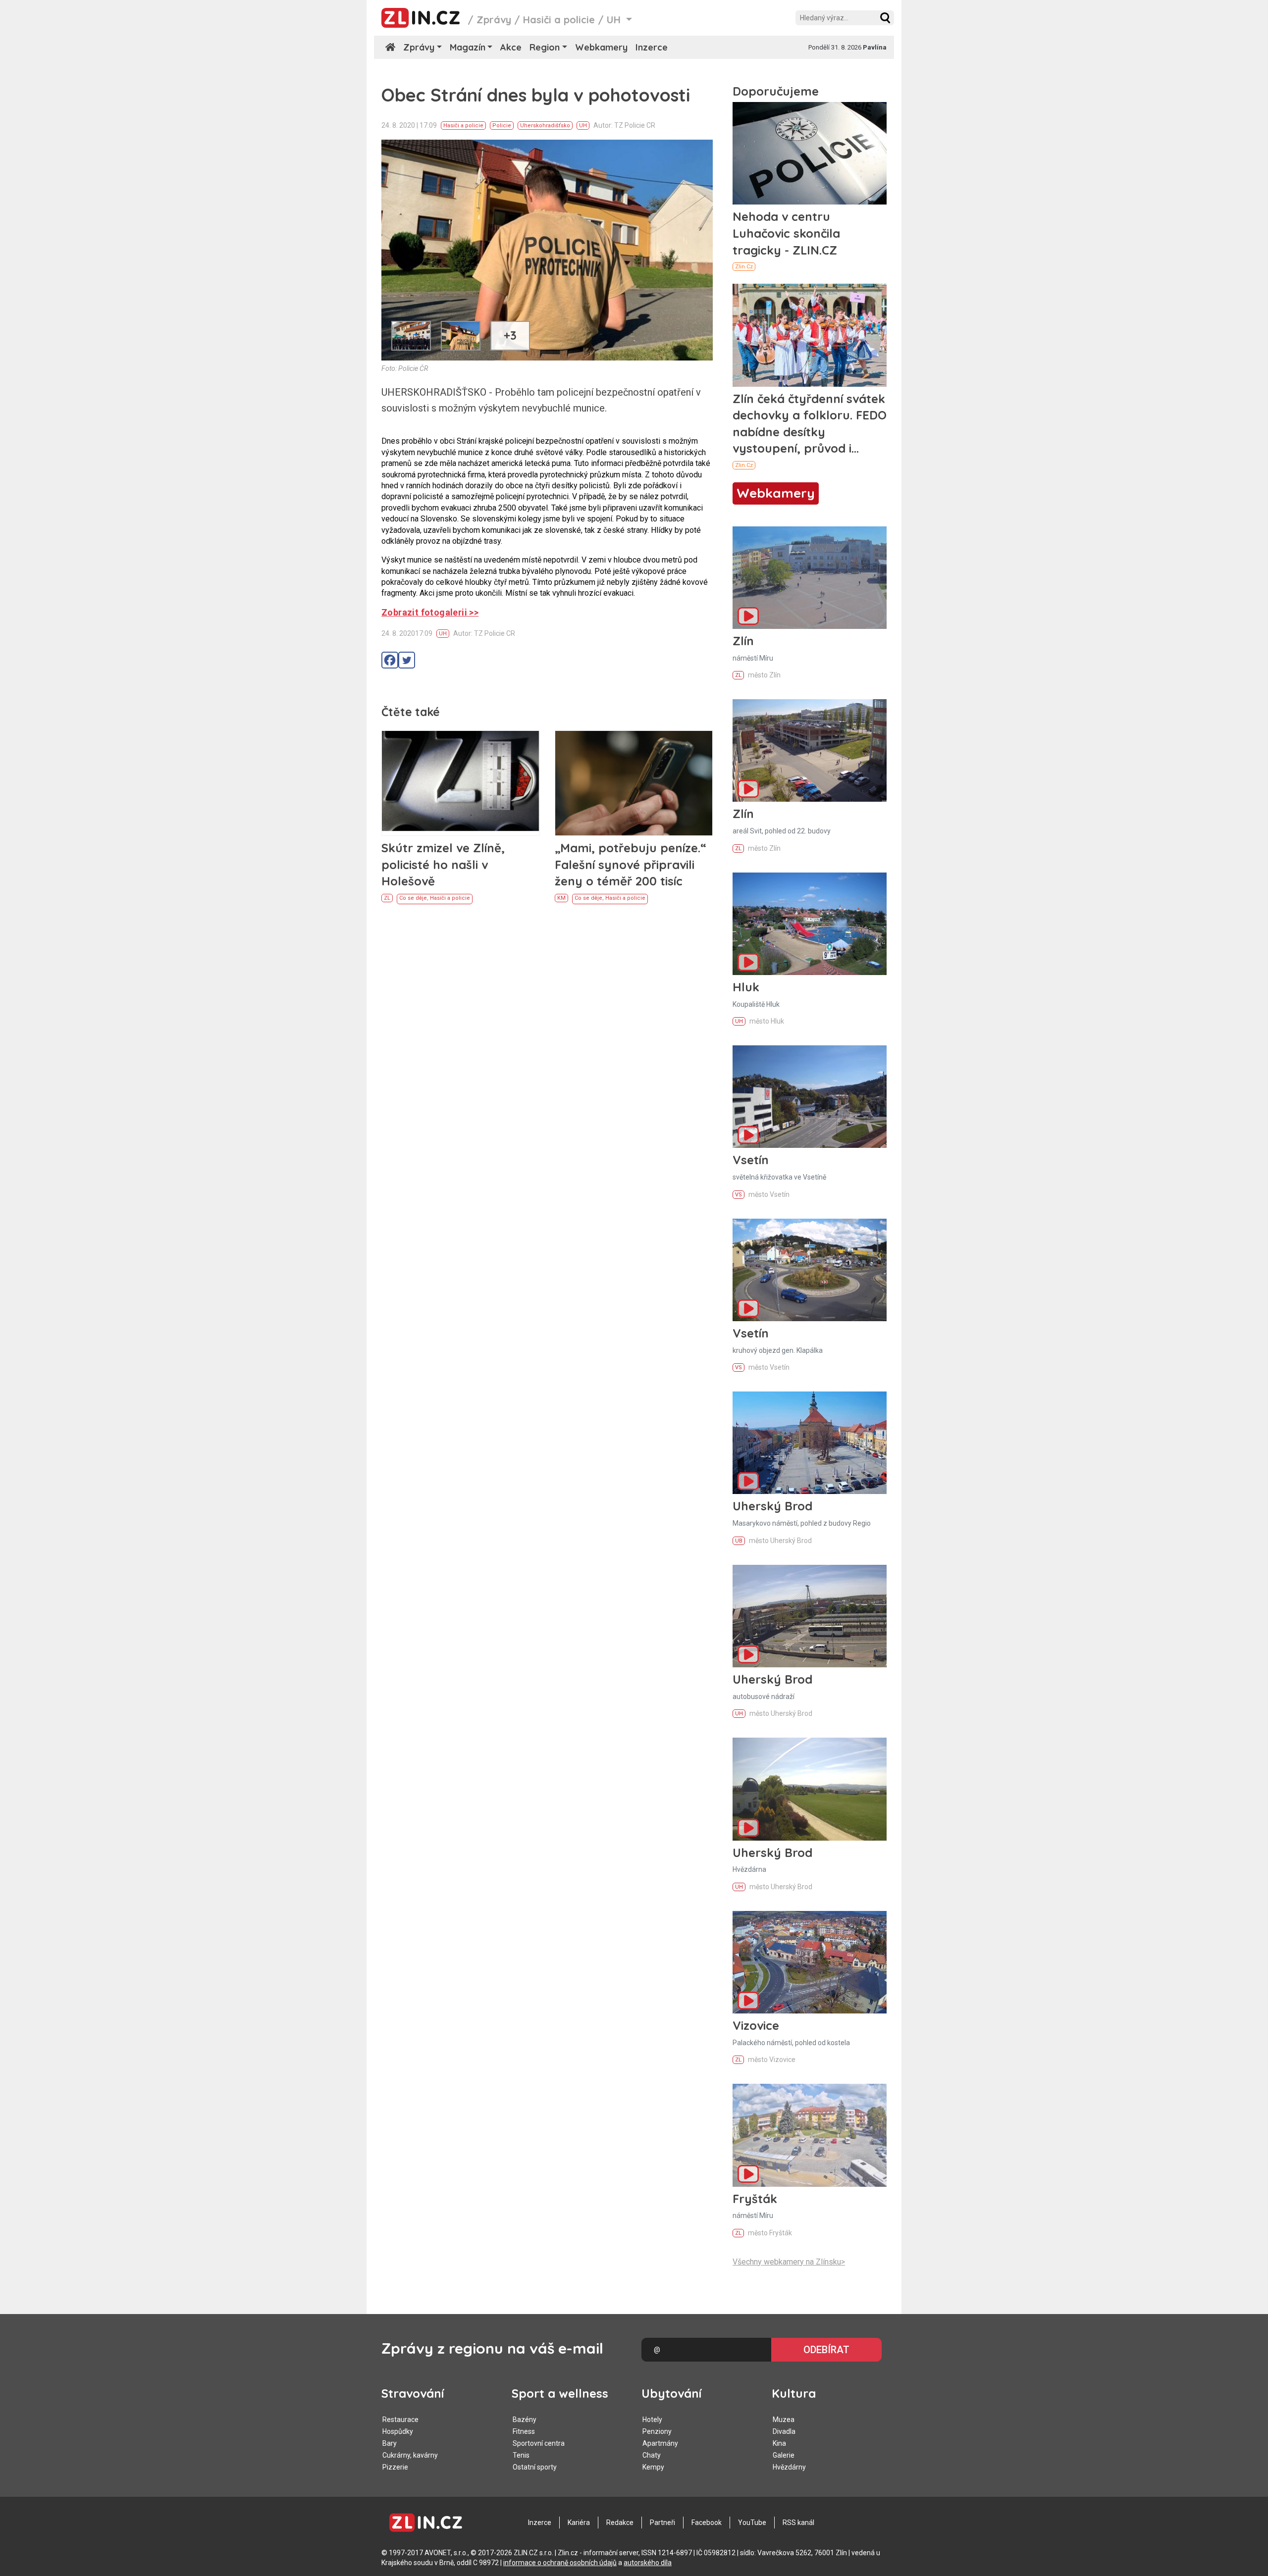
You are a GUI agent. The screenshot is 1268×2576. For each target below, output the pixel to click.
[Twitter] (407, 660)
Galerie (784, 2455)
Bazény (525, 2420)
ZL (387, 898)
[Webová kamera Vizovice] (810, 1962)
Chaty (652, 2455)
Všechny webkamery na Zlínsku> (789, 2262)
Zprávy (494, 20)
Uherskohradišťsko (545, 126)
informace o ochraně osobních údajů (560, 2563)
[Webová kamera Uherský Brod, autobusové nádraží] (810, 1616)
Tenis (521, 2455)
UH (583, 126)
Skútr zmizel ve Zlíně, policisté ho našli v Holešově (443, 864)
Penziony (657, 2431)
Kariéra (579, 2523)
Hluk (746, 987)
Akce (511, 47)
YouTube (752, 2523)
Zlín (743, 641)
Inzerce (652, 47)
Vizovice (756, 2025)
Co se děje (413, 898)
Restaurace (400, 2420)
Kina (779, 2443)
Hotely (652, 2420)
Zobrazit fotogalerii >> (430, 612)
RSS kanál (798, 2523)
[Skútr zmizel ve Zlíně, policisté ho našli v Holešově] (461, 783)
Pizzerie (395, 2467)
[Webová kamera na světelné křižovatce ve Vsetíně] (810, 1097)
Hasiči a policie (559, 20)
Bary (390, 2443)
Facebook (707, 2523)
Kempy (653, 2467)
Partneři (662, 2523)
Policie (502, 126)
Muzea (784, 2420)
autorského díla (648, 2563)
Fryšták (755, 2199)
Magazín (468, 47)
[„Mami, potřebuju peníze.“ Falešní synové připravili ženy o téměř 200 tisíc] (634, 783)
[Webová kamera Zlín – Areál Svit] (810, 750)
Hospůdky (398, 2431)
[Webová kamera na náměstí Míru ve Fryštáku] (810, 2135)
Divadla (784, 2431)
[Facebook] (390, 660)
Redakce (620, 2523)
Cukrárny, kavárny (410, 2455)
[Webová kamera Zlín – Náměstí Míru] (810, 578)
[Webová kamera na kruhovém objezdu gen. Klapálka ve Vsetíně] (810, 1270)
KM (561, 898)
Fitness (524, 2431)
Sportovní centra (539, 2443)
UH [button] (615, 20)
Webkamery (601, 47)
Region (545, 47)
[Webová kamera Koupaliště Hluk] (810, 924)
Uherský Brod (772, 1506)
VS (739, 1195)
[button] (885, 18)
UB (739, 1541)
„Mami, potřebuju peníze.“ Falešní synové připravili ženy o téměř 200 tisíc (631, 864)
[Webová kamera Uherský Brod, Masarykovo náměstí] (810, 1443)
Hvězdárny (789, 2467)
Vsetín (751, 1160)
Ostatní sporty (535, 2467)
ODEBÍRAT (826, 2350)
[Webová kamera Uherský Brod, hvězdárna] (810, 1789)
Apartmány (660, 2443)
